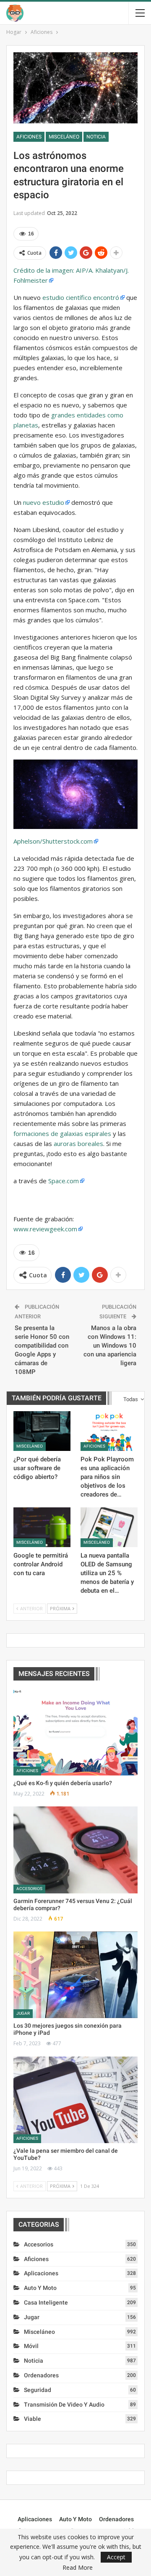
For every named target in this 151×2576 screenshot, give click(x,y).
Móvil (31, 2346)
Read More (78, 2568)
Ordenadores (41, 2375)
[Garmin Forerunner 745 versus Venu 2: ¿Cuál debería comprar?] (75, 1850)
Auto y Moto (40, 2288)
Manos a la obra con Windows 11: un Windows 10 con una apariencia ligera (110, 1346)
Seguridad (38, 2390)
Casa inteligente (46, 2302)
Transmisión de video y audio (64, 2405)
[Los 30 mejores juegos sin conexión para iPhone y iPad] (75, 1975)
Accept (116, 2557)
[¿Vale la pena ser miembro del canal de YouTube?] (75, 2100)
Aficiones (29, 137)
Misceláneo (64, 137)
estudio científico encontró (81, 297)
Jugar (23, 2013)
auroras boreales (78, 1143)
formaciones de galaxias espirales (62, 1133)
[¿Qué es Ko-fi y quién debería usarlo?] (75, 1732)
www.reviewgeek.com (45, 1229)
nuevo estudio (44, 502)
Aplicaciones (41, 2273)
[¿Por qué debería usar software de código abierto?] (42, 1431)
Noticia (96, 137)
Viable (33, 2419)
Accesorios (29, 1889)
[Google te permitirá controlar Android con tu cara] (42, 1527)
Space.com (64, 1181)
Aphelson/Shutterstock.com (53, 841)
